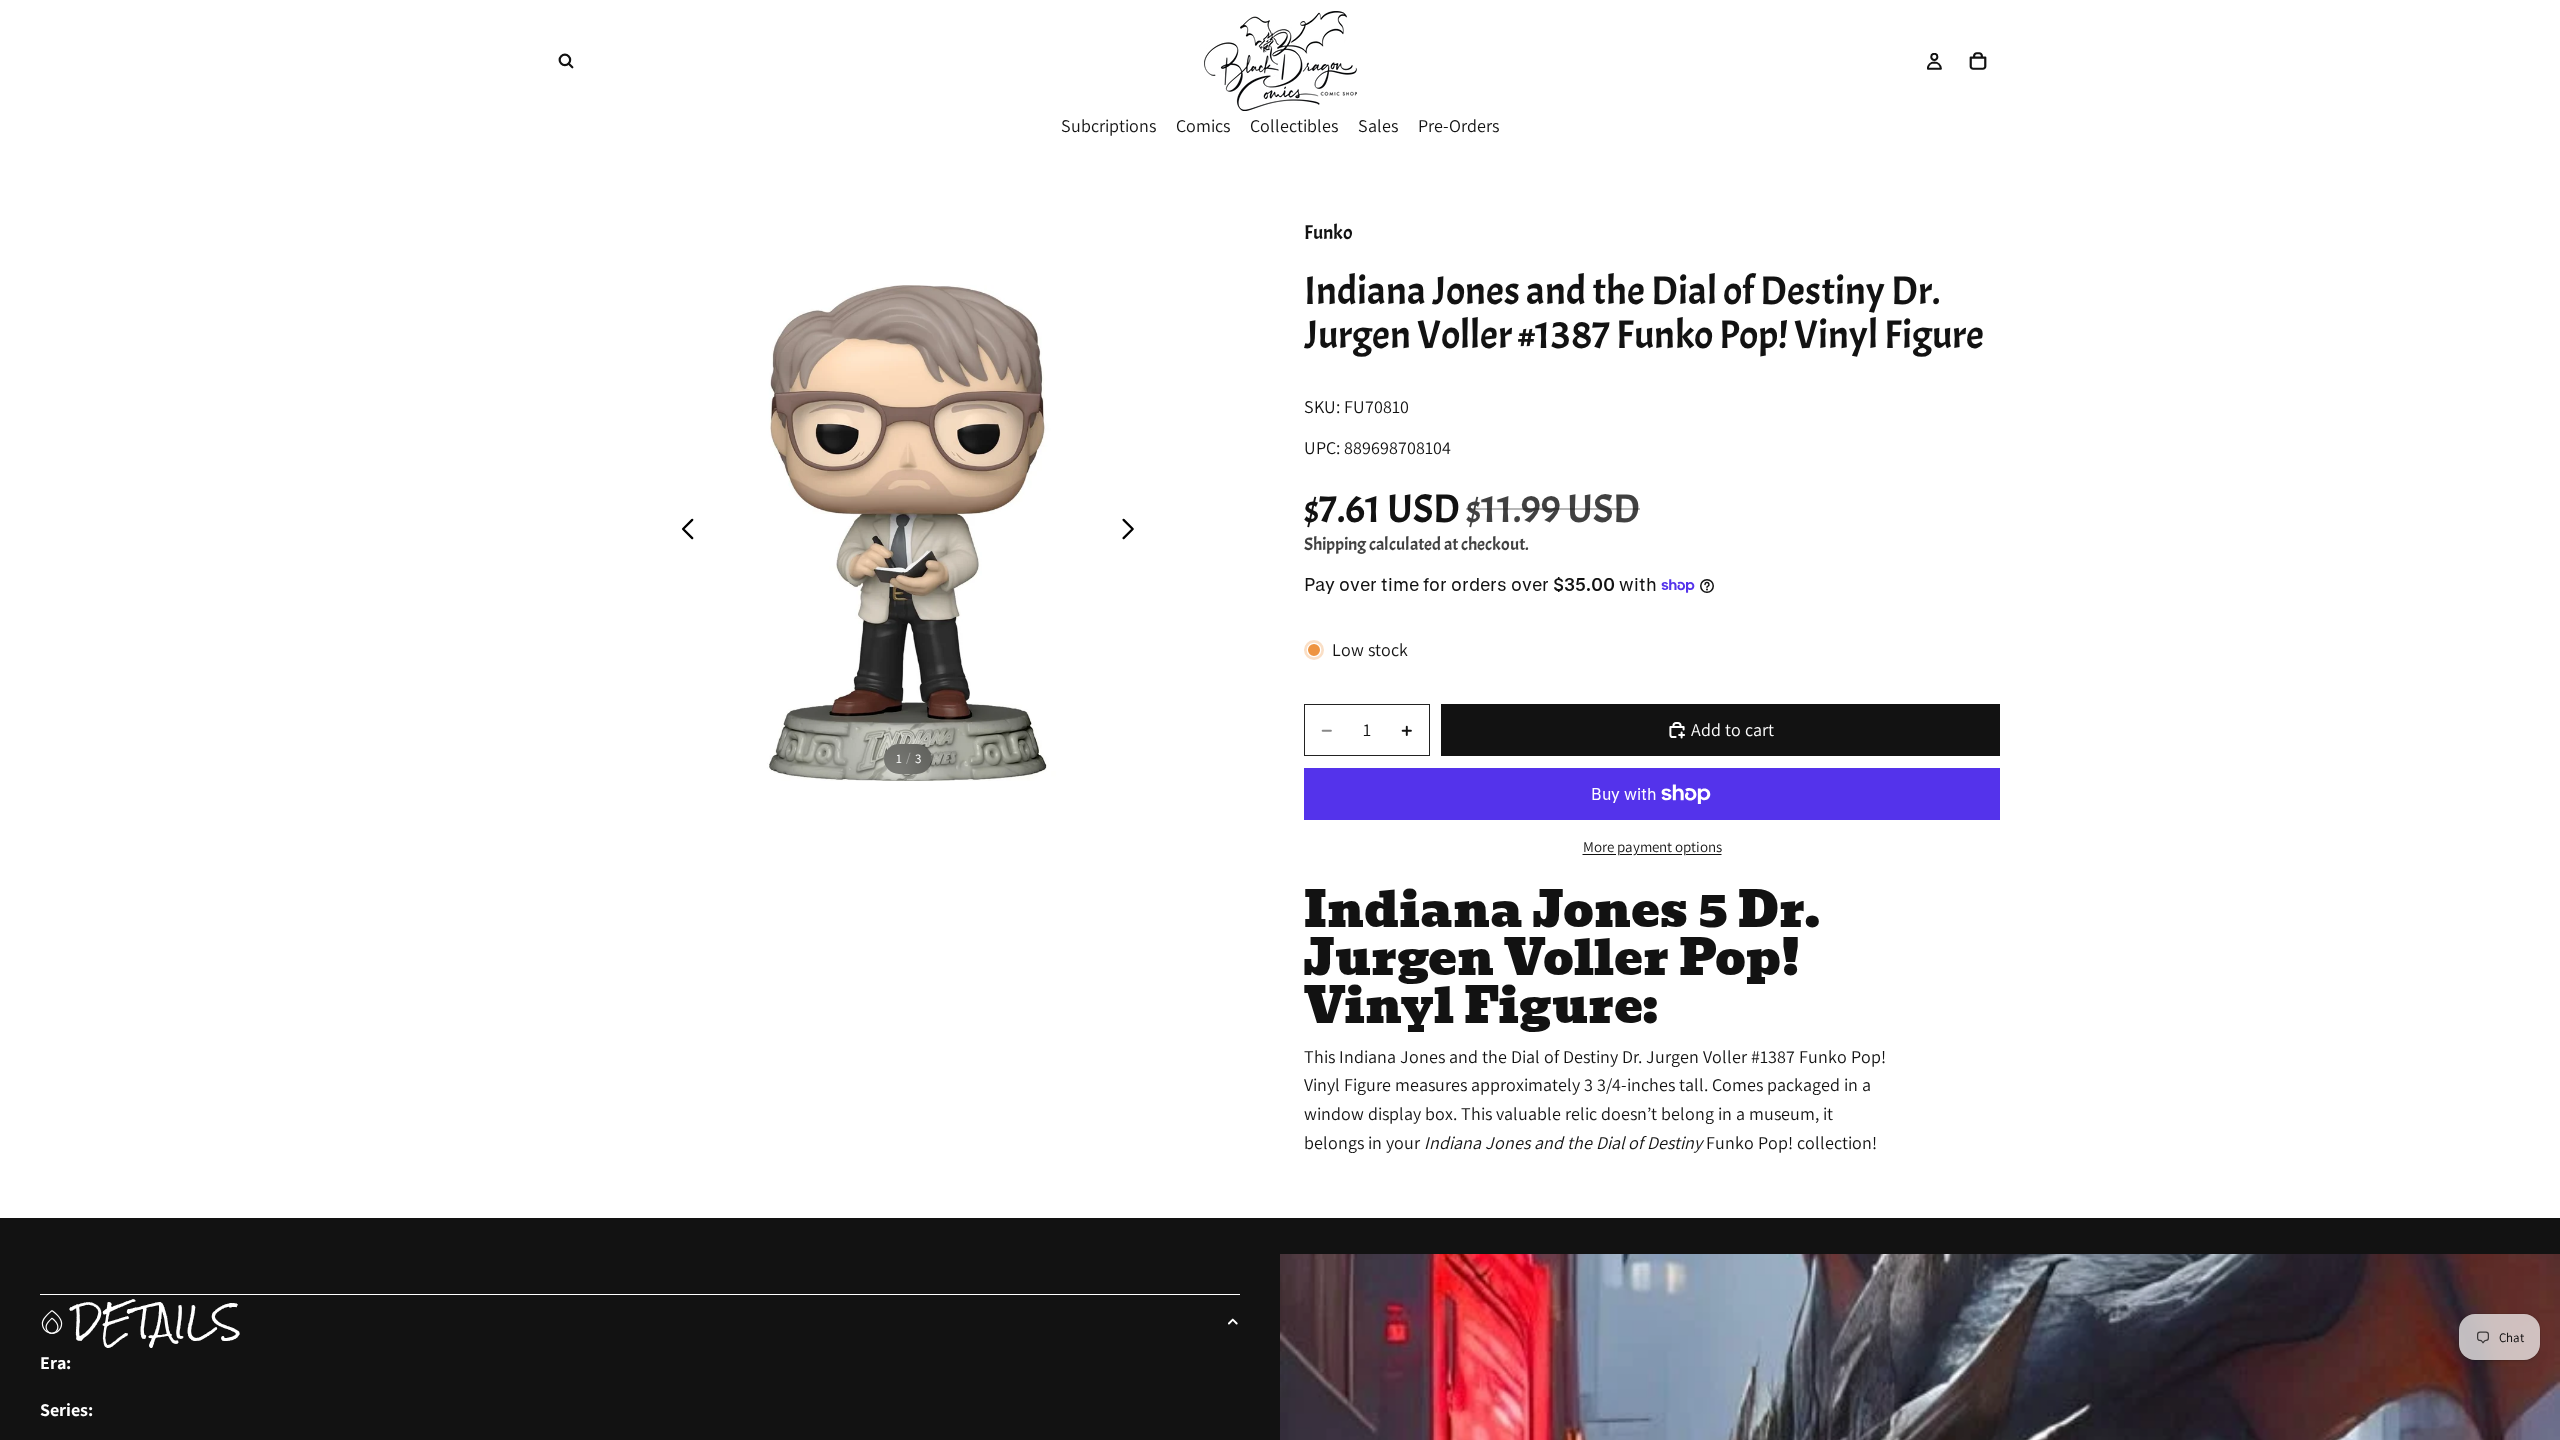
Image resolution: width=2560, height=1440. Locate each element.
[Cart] (1978, 61)
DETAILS (156, 1322)
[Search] (566, 61)
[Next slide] (1133, 533)
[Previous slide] (682, 533)
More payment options (1652, 846)
